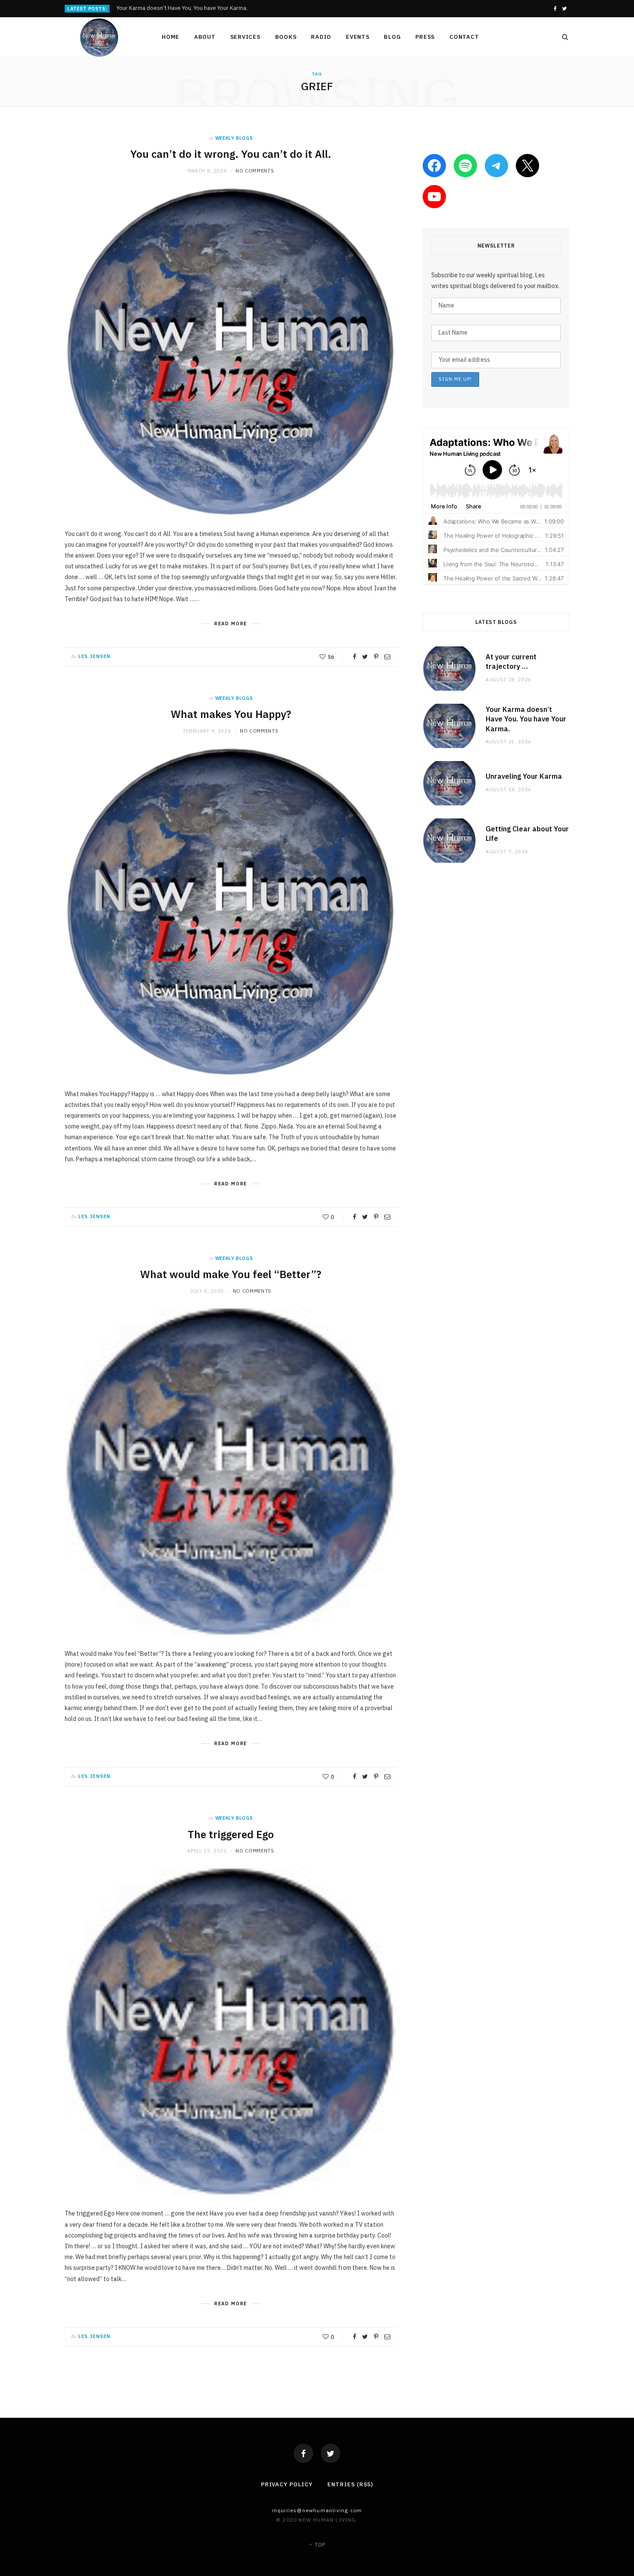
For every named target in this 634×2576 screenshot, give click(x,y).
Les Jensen (94, 656)
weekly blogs (234, 138)
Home (171, 37)
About (205, 37)
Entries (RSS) (350, 2484)
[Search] (562, 37)
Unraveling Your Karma (524, 776)
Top (319, 2545)
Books (286, 37)
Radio (321, 37)
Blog (392, 37)
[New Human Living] (99, 38)
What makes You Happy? (231, 714)
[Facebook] (303, 2453)
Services (245, 37)
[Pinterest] (376, 657)
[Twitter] (331, 2453)
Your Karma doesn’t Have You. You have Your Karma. (182, 8)
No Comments (255, 171)
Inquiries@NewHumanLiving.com (317, 2510)
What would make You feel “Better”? (231, 1274)
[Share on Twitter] (365, 657)
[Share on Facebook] (355, 657)
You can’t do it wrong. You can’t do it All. (231, 154)
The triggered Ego (231, 1834)
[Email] (387, 657)
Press (425, 37)
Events (358, 37)
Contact (464, 37)
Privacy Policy (287, 2484)
